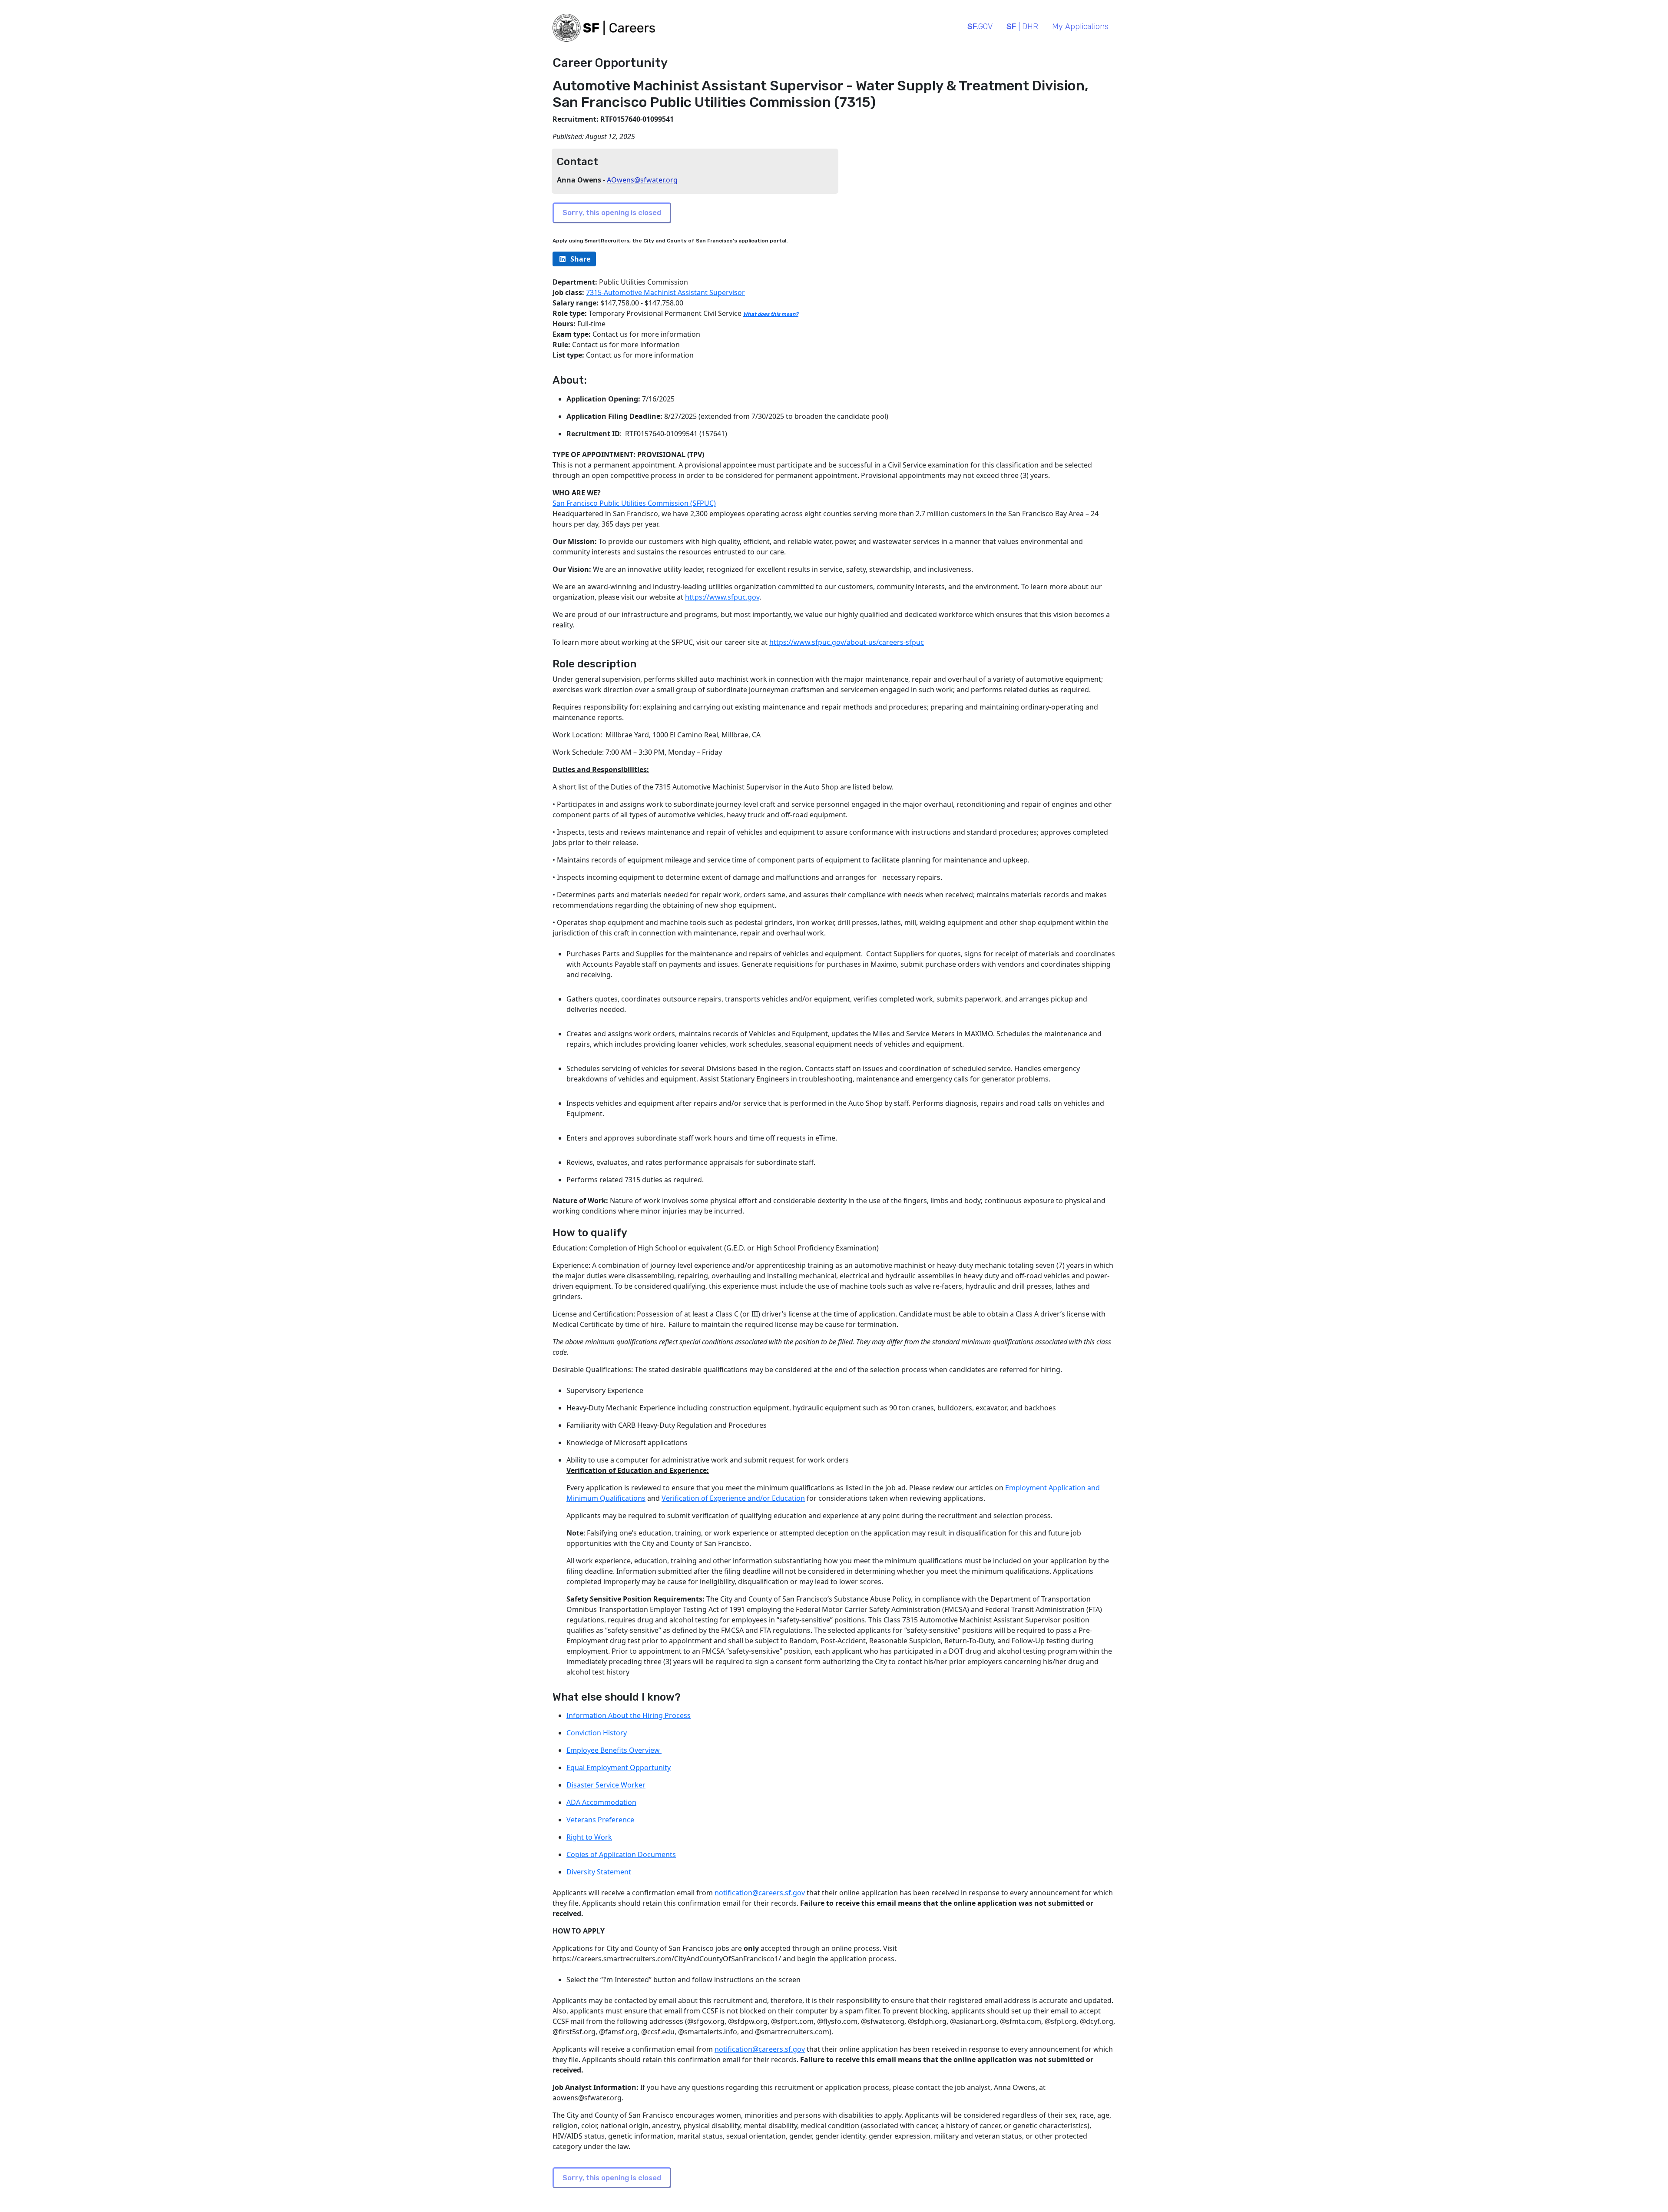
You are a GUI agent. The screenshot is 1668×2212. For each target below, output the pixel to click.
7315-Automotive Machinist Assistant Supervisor (665, 292)
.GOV (980, 27)
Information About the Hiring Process (629, 1715)
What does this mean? (771, 314)
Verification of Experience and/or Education (733, 1498)
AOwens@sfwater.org (642, 180)
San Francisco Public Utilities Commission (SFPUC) (634, 503)
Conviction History (597, 1733)
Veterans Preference (600, 1820)
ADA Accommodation (601, 1802)
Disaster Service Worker (606, 1785)
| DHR (1022, 27)
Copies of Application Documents (621, 1854)
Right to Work (589, 1837)
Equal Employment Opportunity (619, 1768)
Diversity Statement (599, 1872)
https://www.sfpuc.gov (722, 597)
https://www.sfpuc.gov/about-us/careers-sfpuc (847, 642)
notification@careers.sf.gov (760, 1893)
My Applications (1080, 27)
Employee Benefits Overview (614, 1750)
